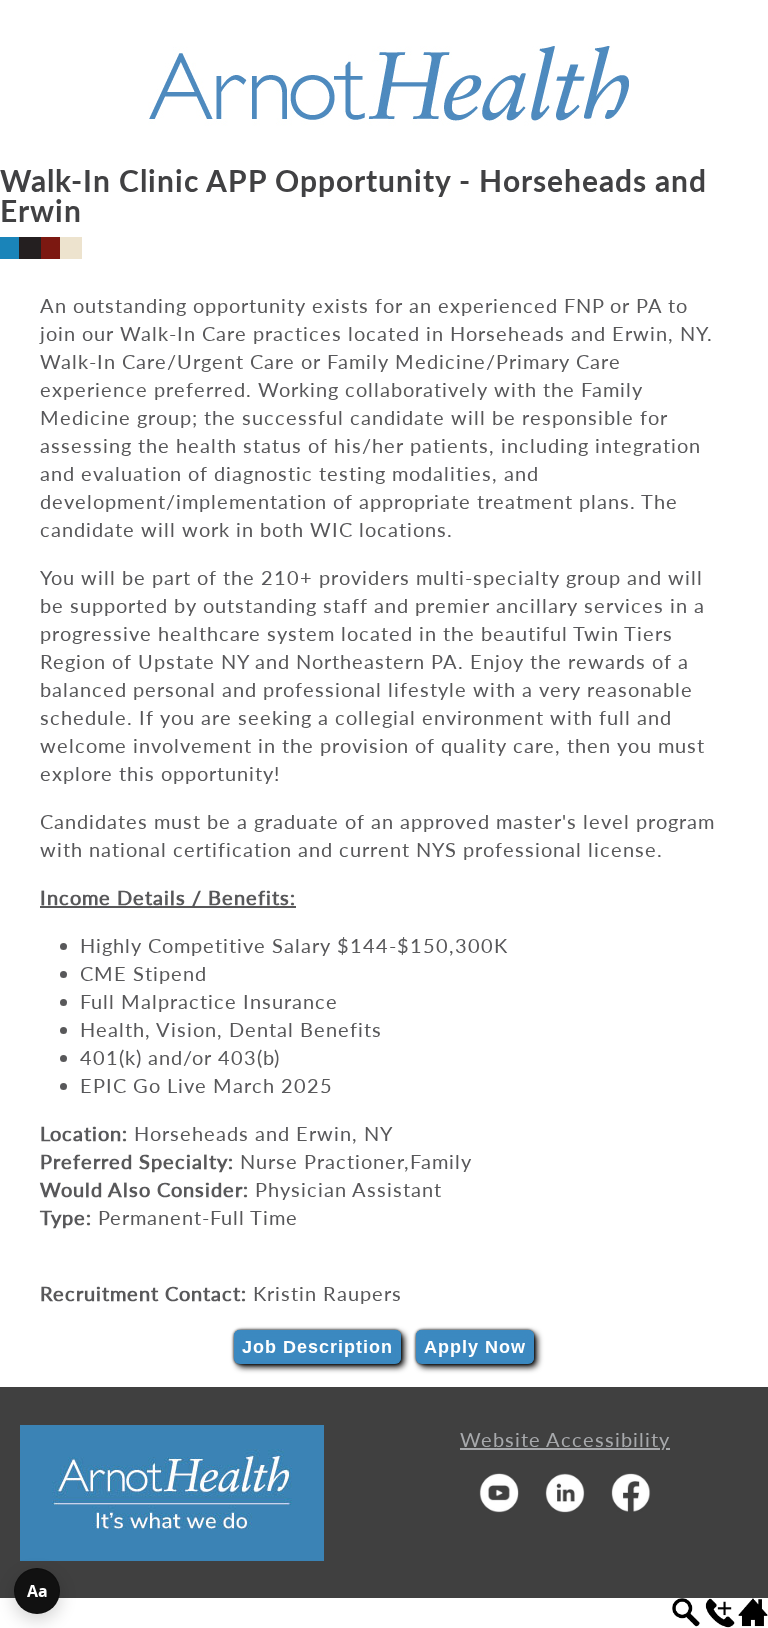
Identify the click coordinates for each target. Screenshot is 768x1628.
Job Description (317, 1347)
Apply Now (475, 1347)
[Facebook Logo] (631, 1505)
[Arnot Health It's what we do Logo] (172, 1553)
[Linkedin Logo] (565, 1505)
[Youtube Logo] (499, 1505)
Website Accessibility (565, 1439)
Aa (37, 1591)
